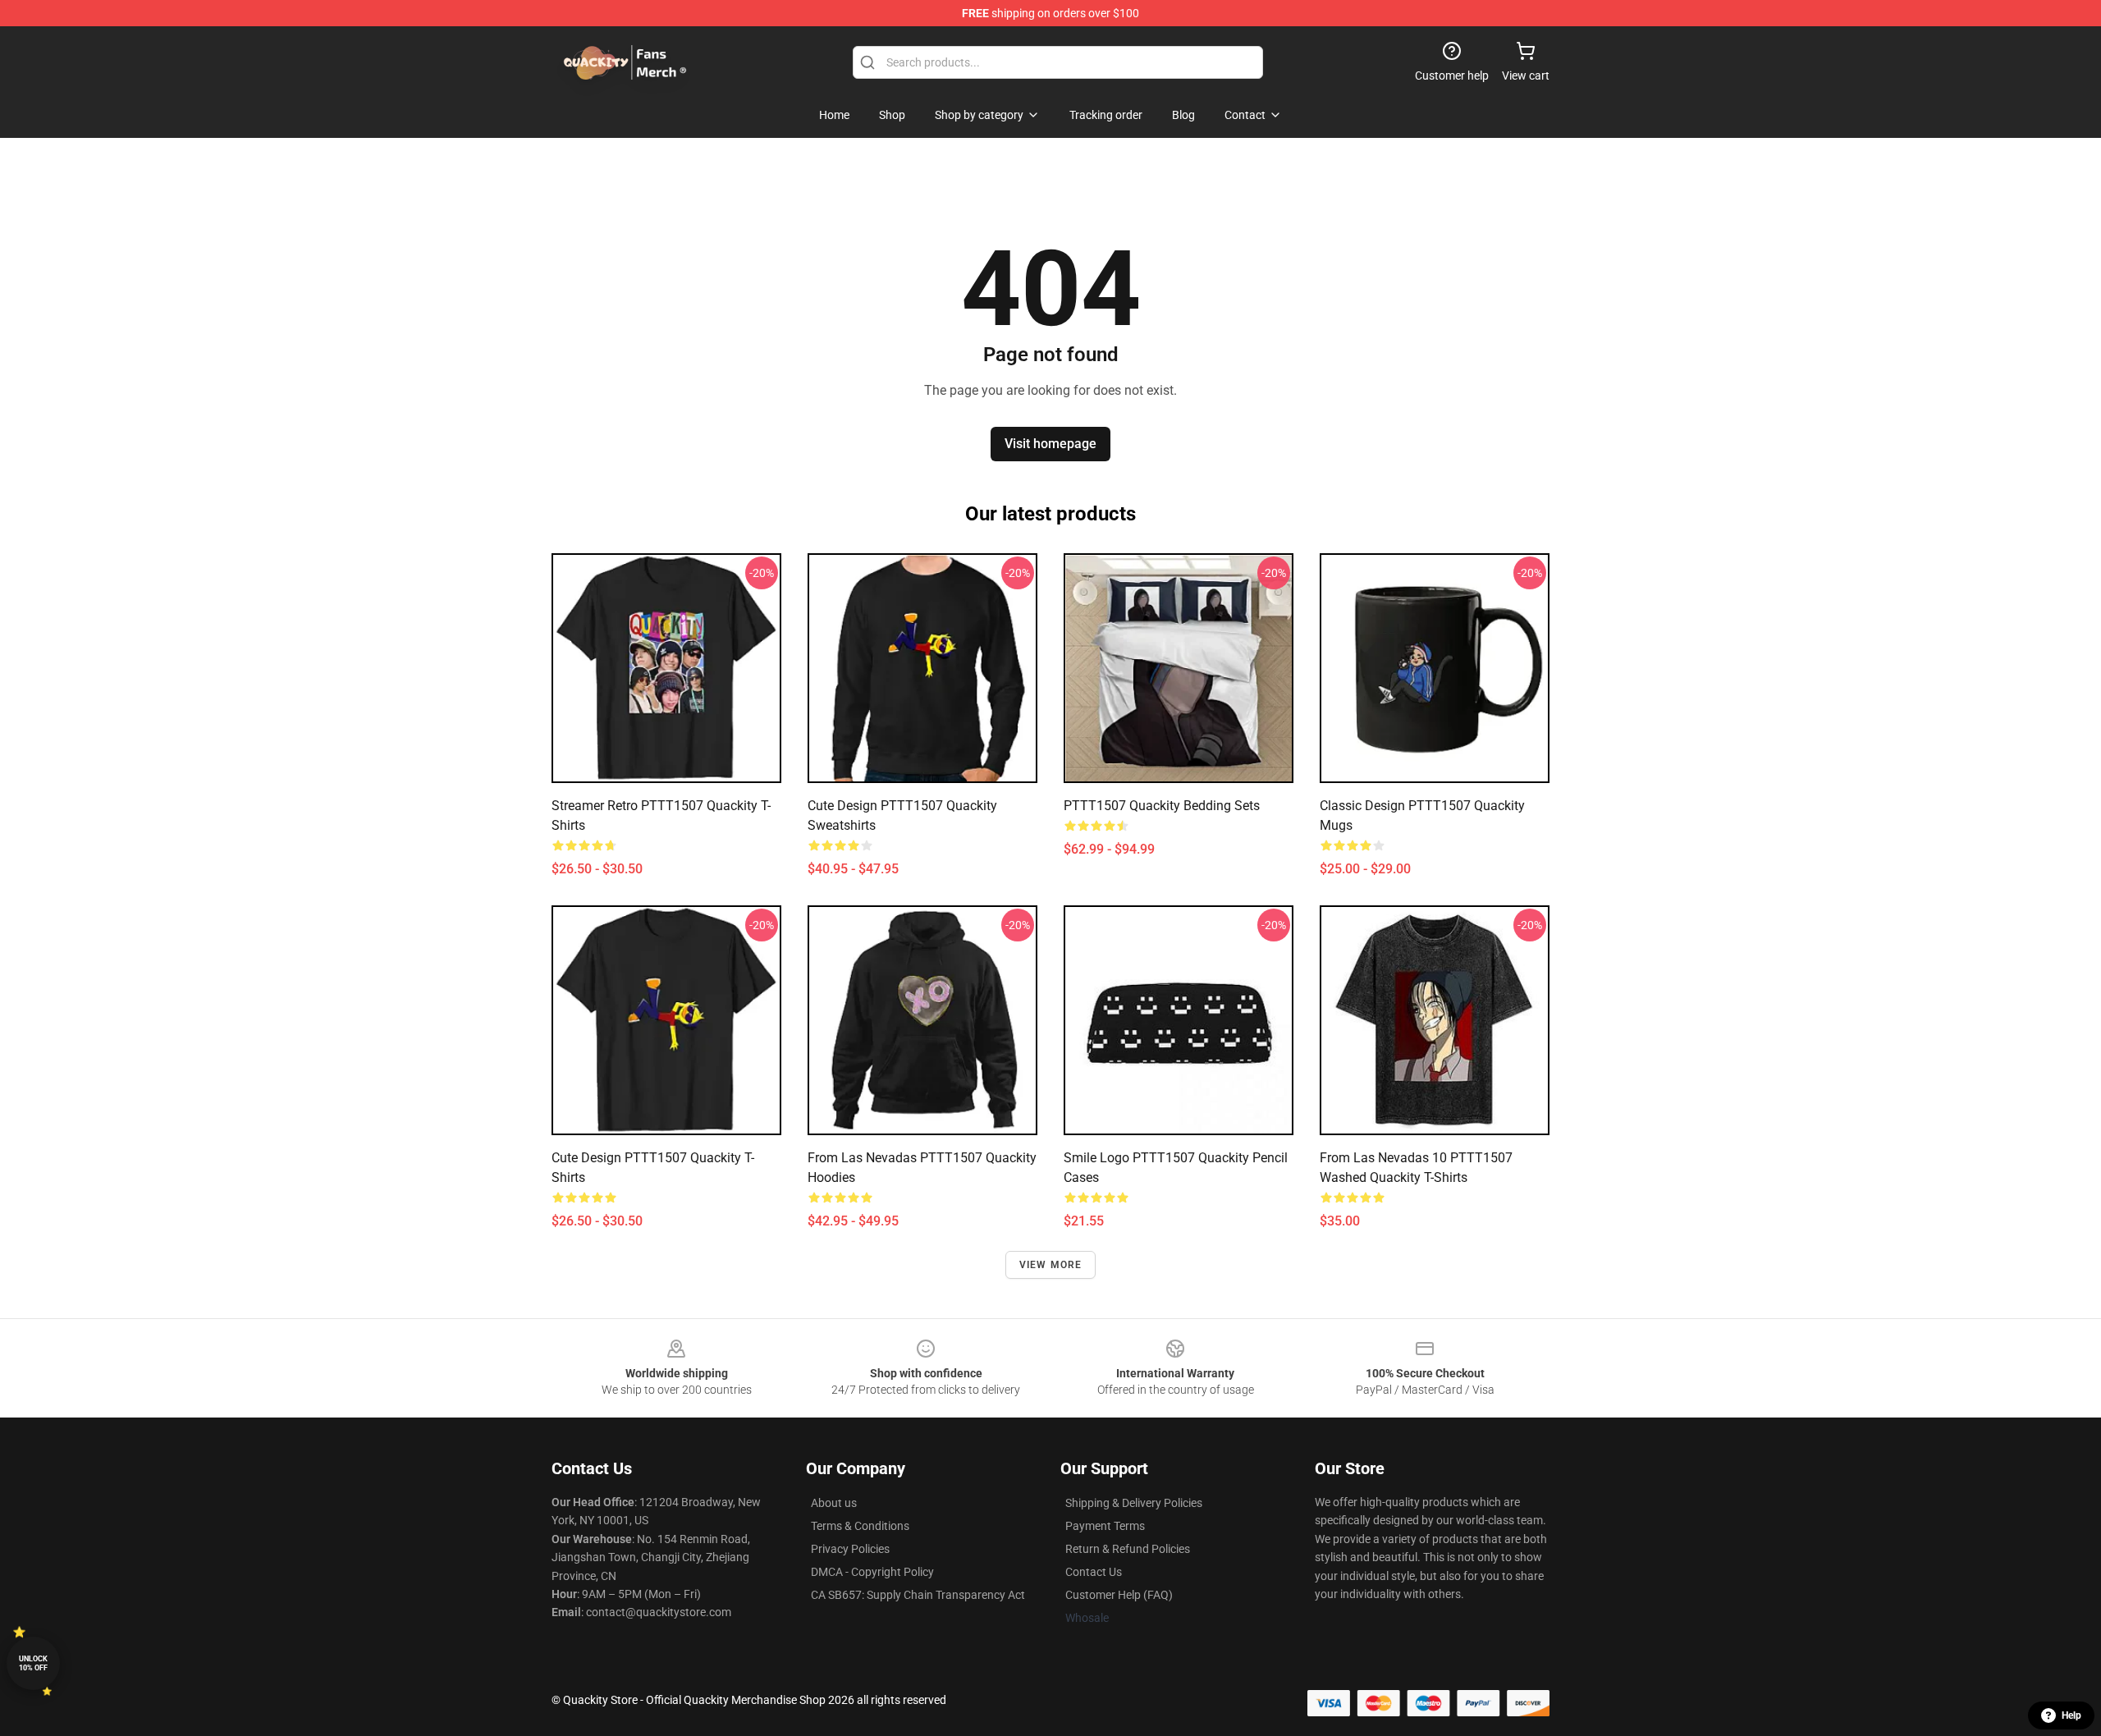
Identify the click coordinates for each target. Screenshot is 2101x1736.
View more (1051, 1265)
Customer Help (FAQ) (1119, 1595)
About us (834, 1503)
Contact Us (1094, 1572)
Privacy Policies (850, 1549)
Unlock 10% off (33, 1663)
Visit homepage (1050, 444)
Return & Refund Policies (1128, 1549)
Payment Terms (1105, 1526)
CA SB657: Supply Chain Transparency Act (918, 1595)
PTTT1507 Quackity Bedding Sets (1162, 806)
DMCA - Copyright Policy (872, 1572)
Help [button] (2071, 1715)
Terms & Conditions (860, 1526)
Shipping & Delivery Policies (1134, 1503)
